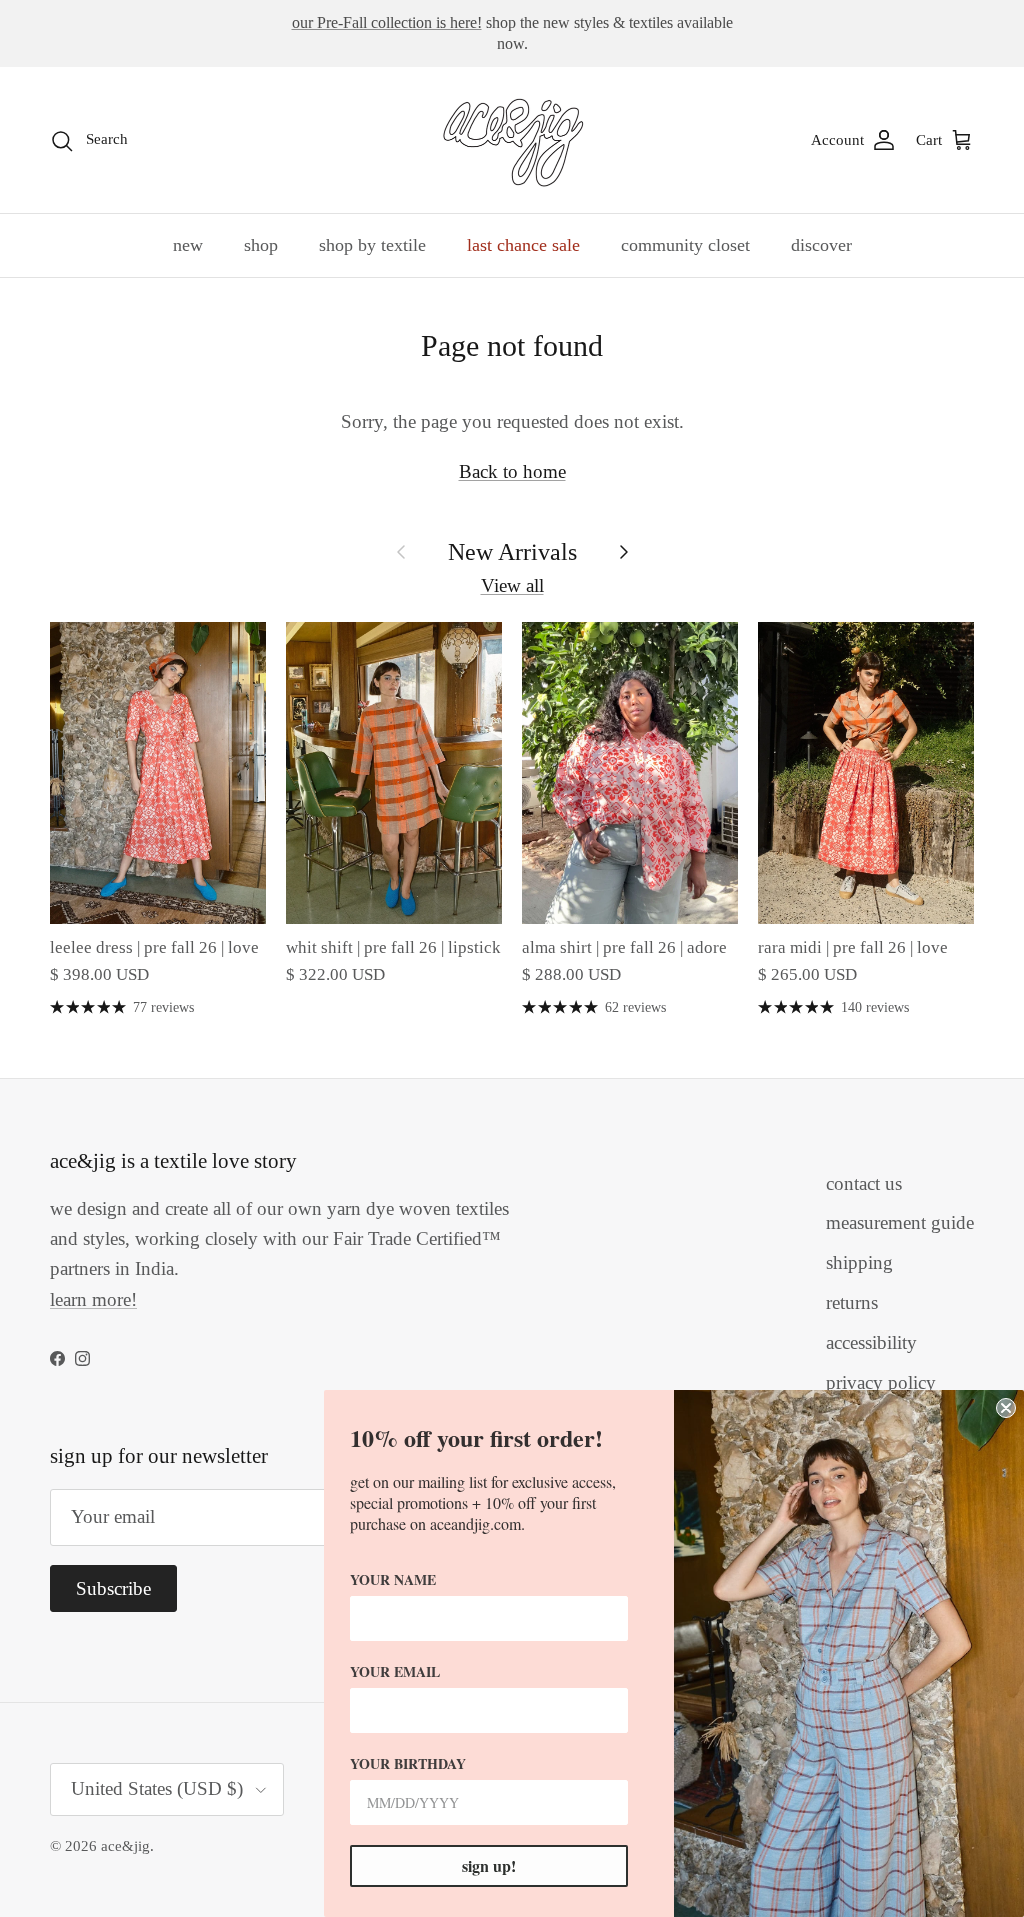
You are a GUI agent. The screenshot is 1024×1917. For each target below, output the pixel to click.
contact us (864, 1183)
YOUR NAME (393, 1579)
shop (261, 245)
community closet (685, 245)
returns (852, 1302)
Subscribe (113, 1588)
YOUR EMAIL (395, 1671)
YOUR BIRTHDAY (408, 1763)
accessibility (871, 1342)
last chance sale (523, 245)
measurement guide (900, 1222)
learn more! (93, 1299)
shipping (859, 1262)
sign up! (489, 1865)
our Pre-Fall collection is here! (387, 22)
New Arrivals (512, 551)
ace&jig (125, 1846)
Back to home (512, 471)
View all (512, 585)
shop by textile (372, 245)
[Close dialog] (1006, 1408)
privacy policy (881, 1382)
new (188, 245)
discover (821, 245)
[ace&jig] (512, 140)
